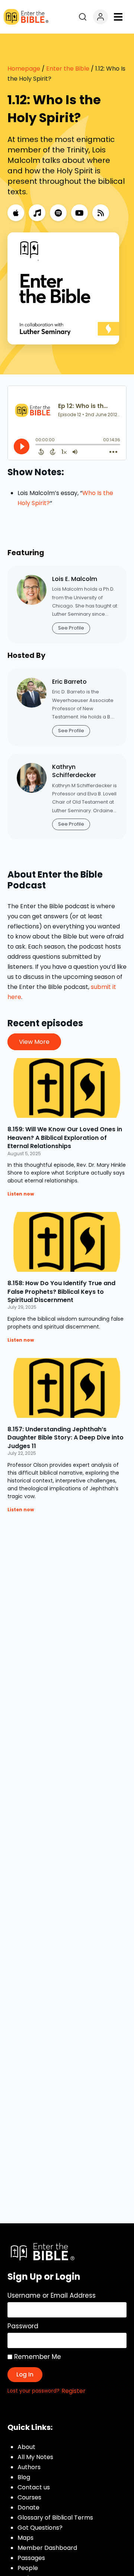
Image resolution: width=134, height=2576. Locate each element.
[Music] (37, 213)
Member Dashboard (47, 2548)
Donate (28, 2507)
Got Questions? (40, 2528)
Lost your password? (33, 2391)
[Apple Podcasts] (16, 213)
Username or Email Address (52, 2295)
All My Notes (35, 2457)
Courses (29, 2497)
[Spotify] (58, 213)
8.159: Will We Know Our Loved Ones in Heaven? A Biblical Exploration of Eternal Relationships (65, 1138)
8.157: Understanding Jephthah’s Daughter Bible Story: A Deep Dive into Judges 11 (66, 1438)
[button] (118, 17)
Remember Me (37, 2357)
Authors (29, 2467)
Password (23, 2326)
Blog (24, 2477)
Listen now (21, 1194)
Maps (25, 2538)
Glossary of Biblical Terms (55, 2518)
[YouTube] (79, 213)
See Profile (71, 628)
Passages (31, 2558)
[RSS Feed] (101, 213)
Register (74, 2391)
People (28, 2568)
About (26, 2447)
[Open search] (83, 17)
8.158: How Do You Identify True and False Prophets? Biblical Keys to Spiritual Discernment (61, 1292)
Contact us (34, 2487)
